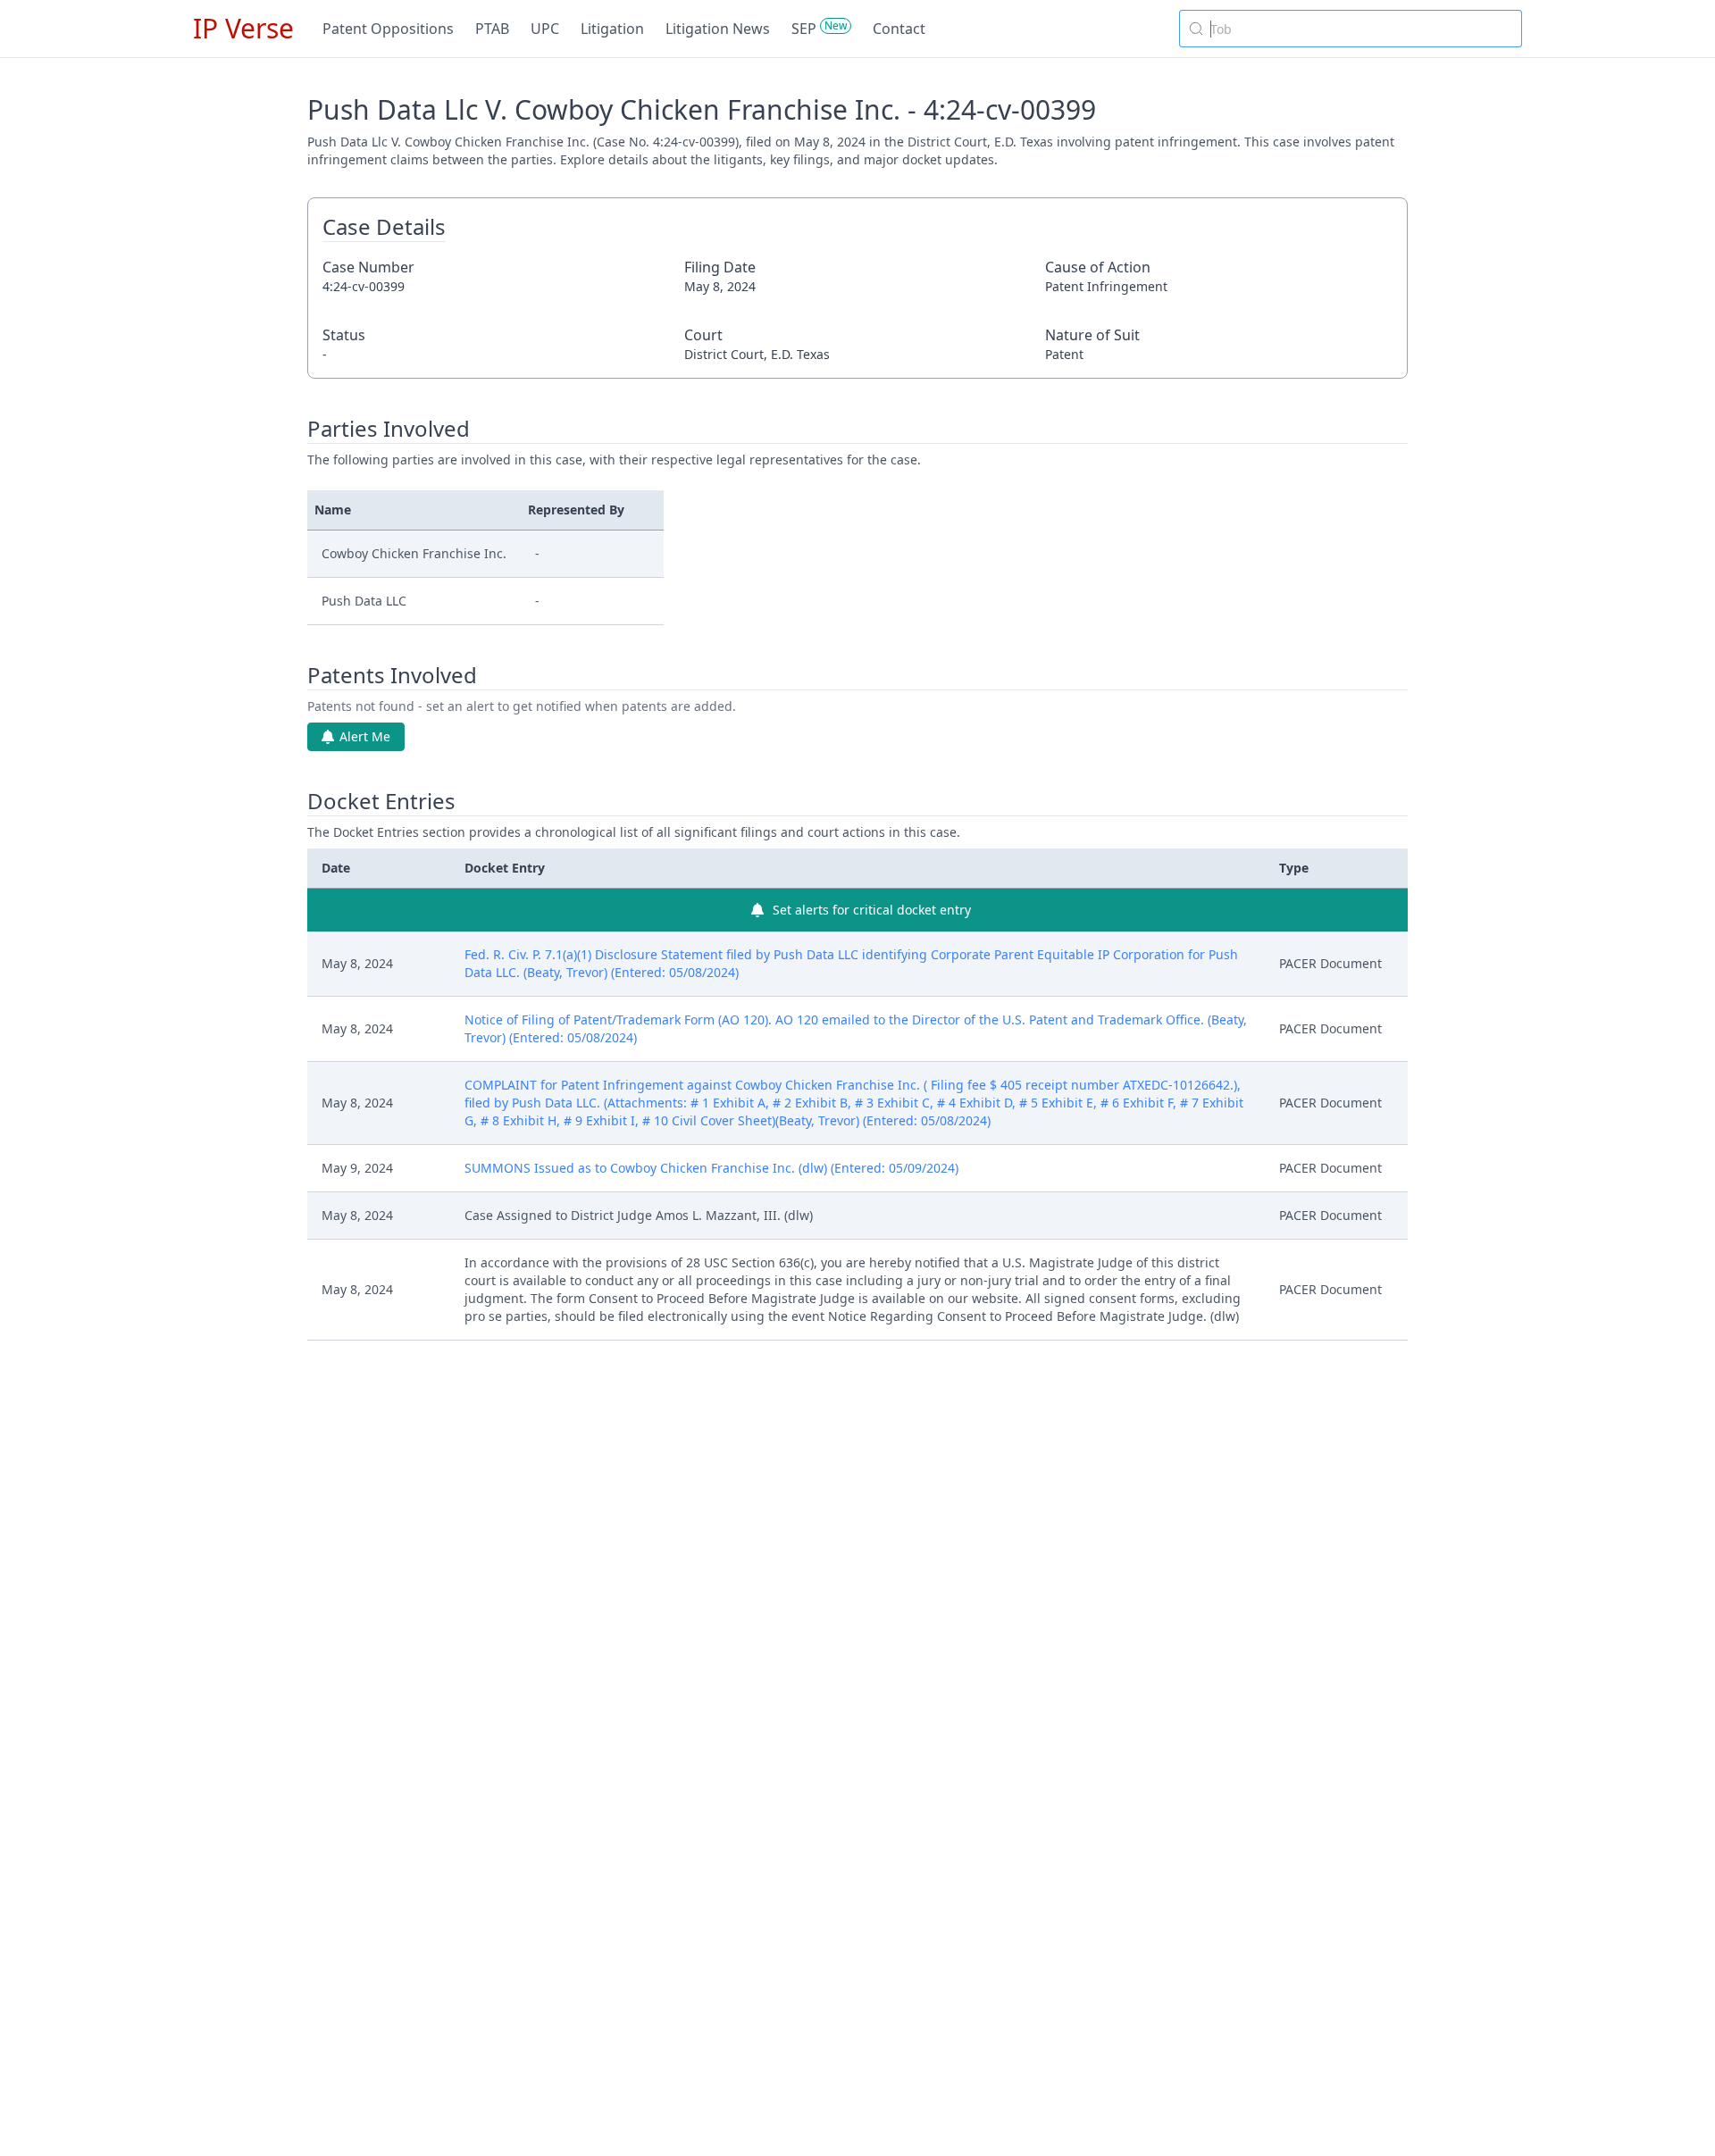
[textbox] (1361, 29)
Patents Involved (392, 675)
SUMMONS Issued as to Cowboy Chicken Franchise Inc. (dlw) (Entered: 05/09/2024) (711, 1168)
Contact (899, 29)
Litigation (612, 29)
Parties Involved (389, 429)
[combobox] (1351, 29)
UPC (545, 29)
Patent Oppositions (388, 29)
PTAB (492, 29)
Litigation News (718, 29)
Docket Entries (381, 801)
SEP (804, 29)
